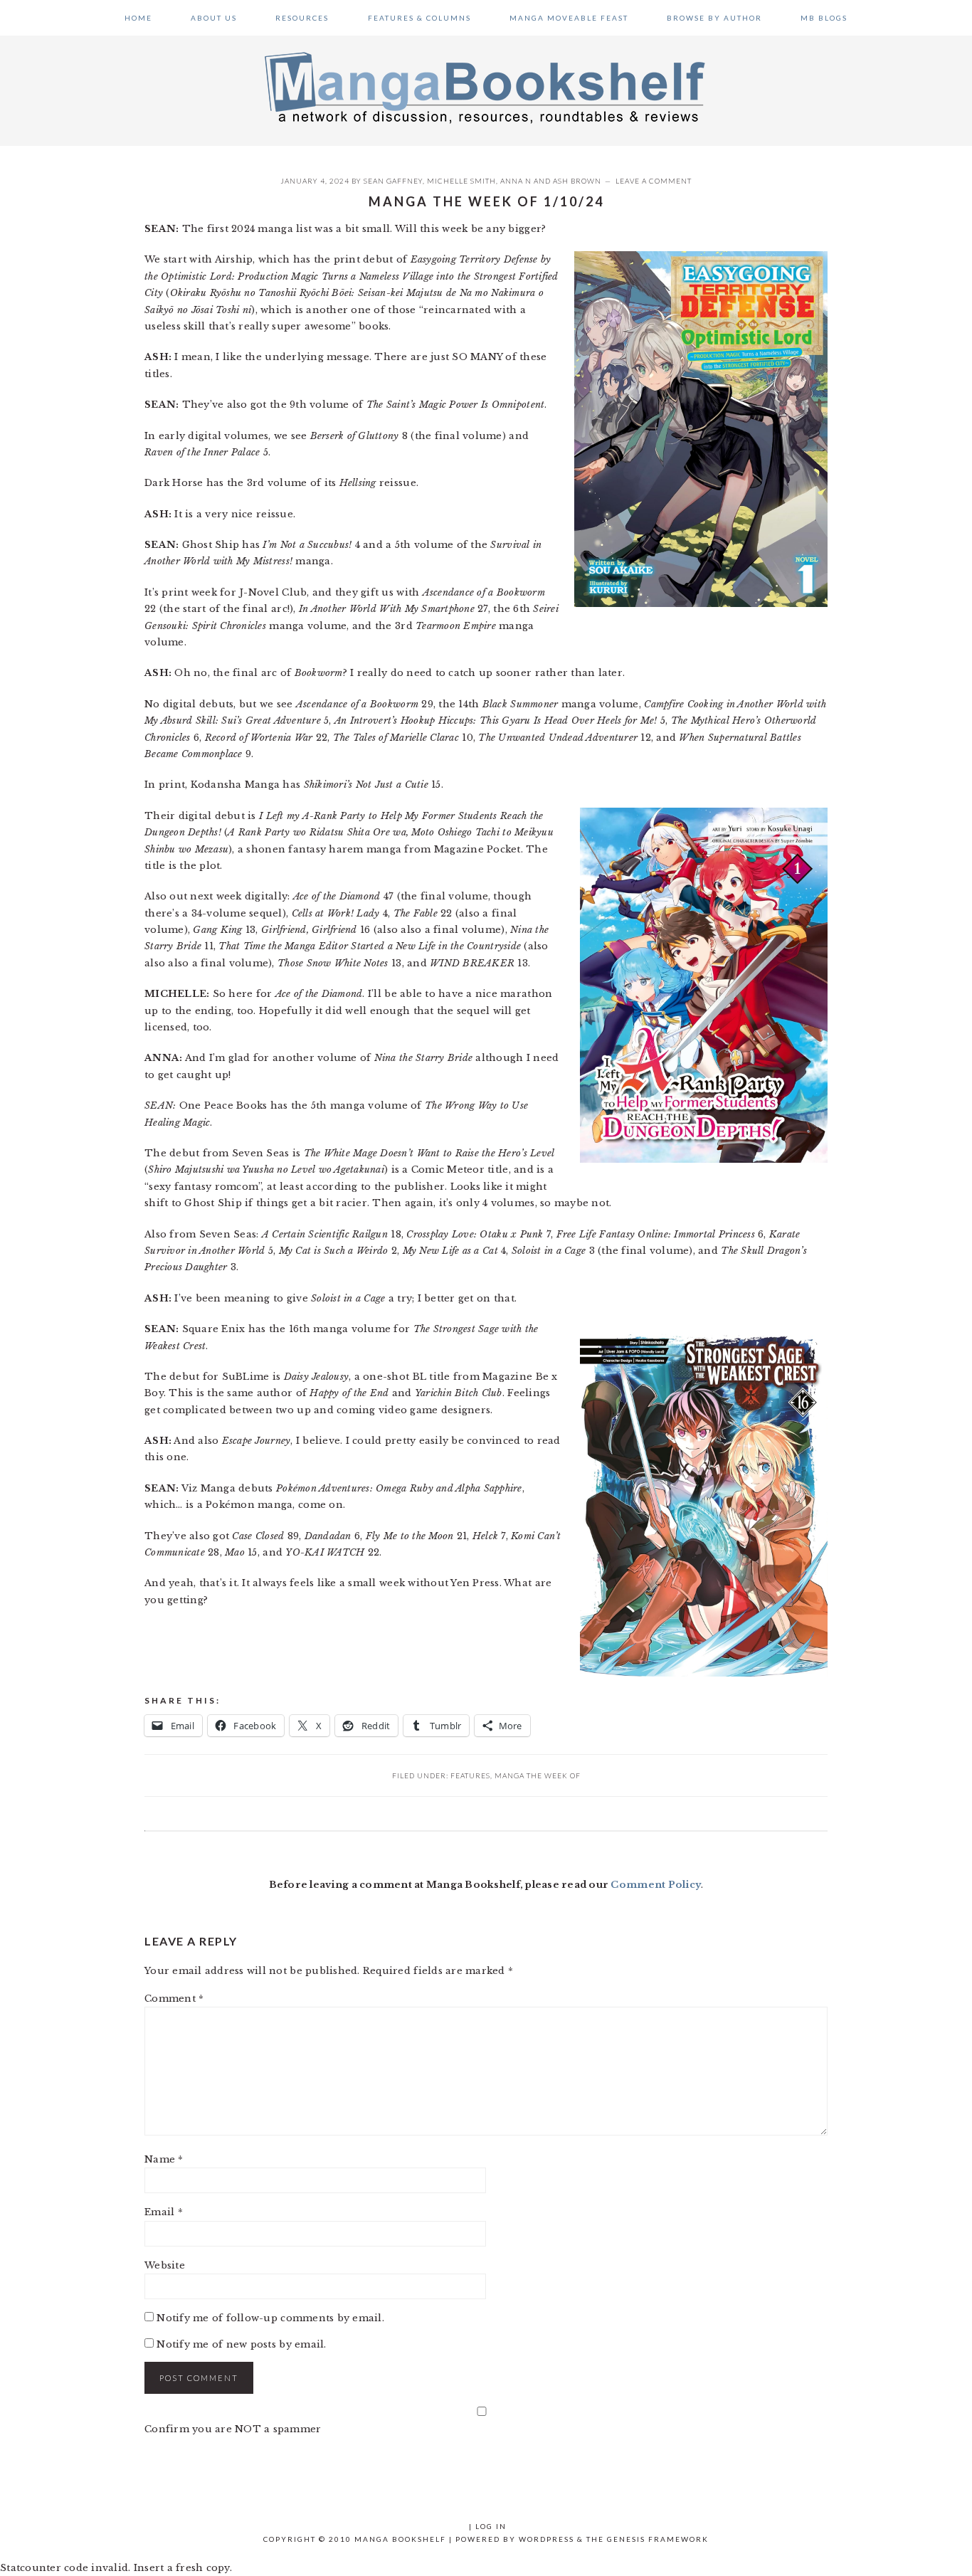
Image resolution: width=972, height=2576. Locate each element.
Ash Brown (577, 181)
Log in (491, 2526)
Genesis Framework (658, 2539)
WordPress (546, 2539)
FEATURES (470, 1775)
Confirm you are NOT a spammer (233, 2429)
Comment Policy (656, 1885)
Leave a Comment (654, 181)
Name (164, 2159)
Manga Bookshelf (486, 87)
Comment (174, 1999)
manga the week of (538, 1775)
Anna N (516, 181)
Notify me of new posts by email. (241, 2344)
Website (165, 2265)
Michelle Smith (461, 181)
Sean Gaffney (393, 181)
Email (164, 2212)
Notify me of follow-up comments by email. (270, 2318)
